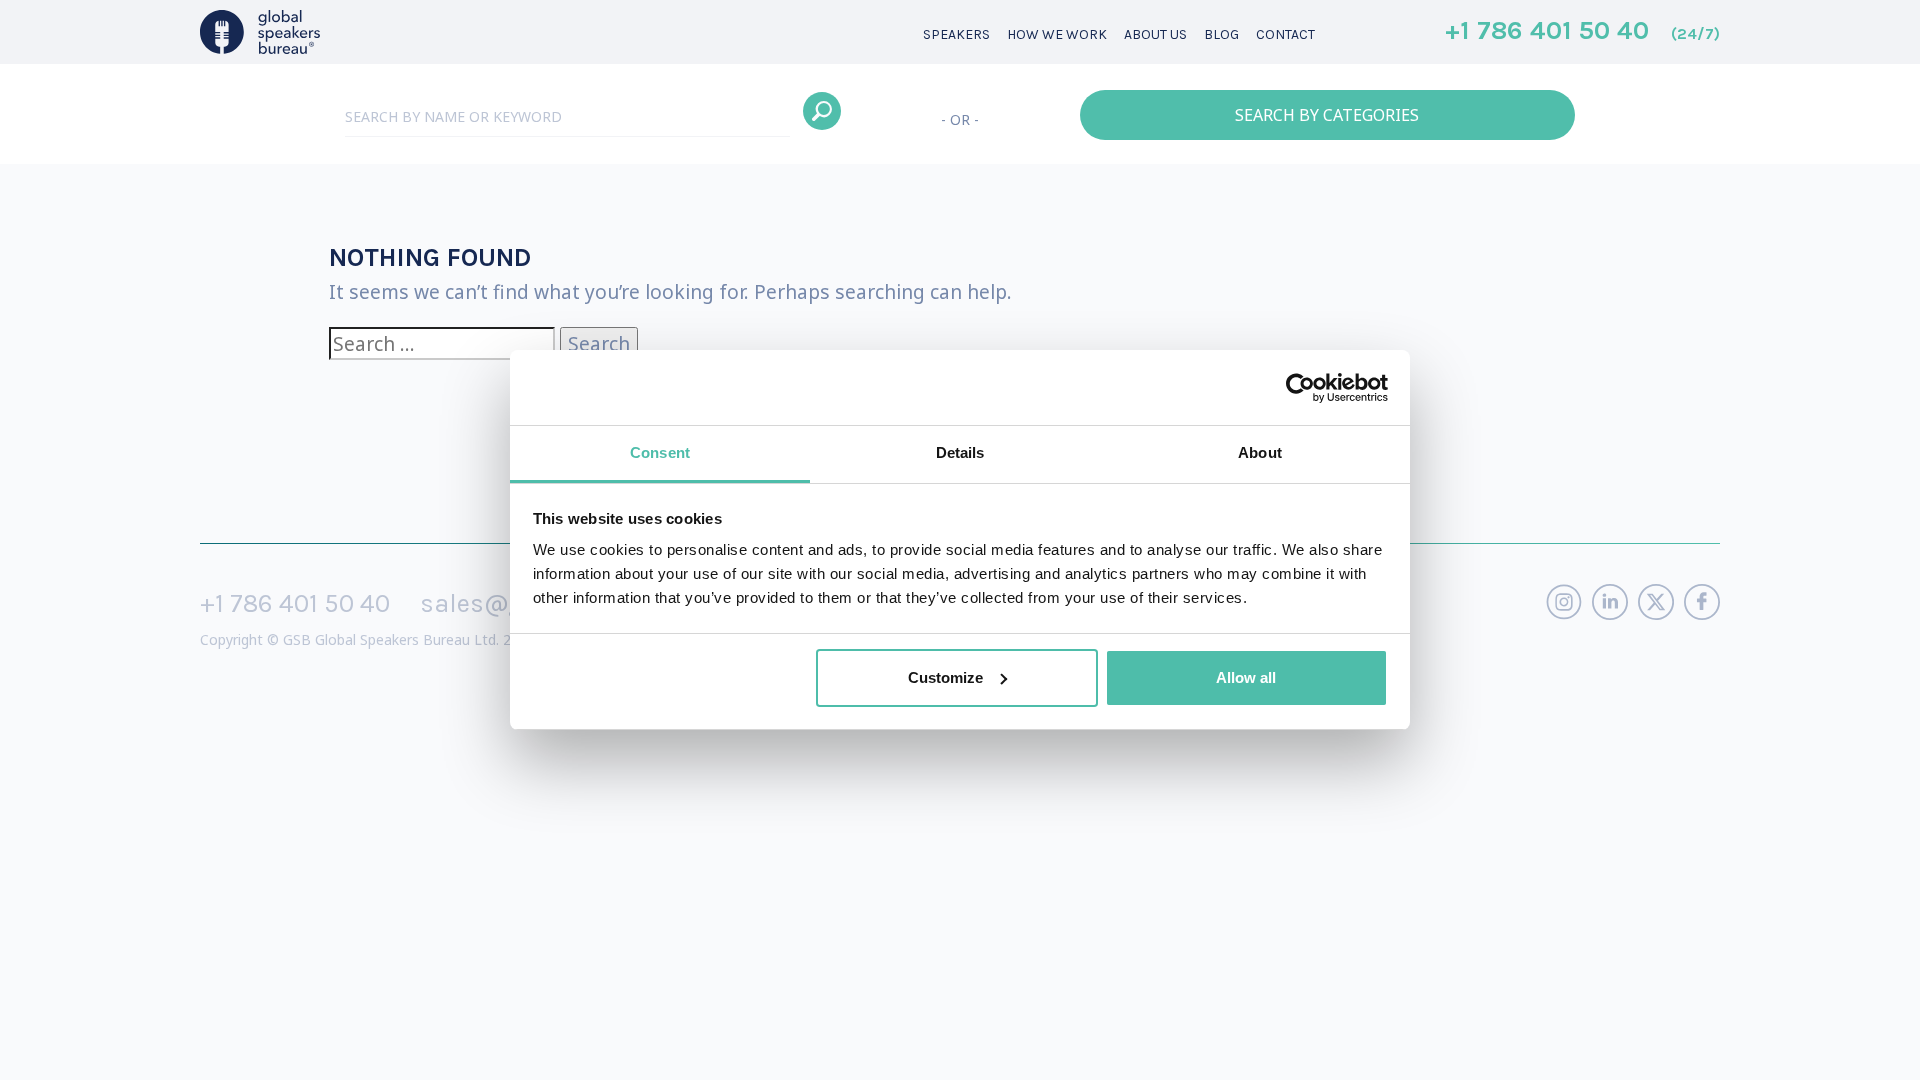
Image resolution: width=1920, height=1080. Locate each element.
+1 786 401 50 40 (1582, 32)
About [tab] (1260, 452)
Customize (945, 677)
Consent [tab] (660, 452)
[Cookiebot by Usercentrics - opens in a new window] (1300, 388)
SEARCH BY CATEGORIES (1327, 115)
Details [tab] (960, 452)
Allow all (1246, 677)
